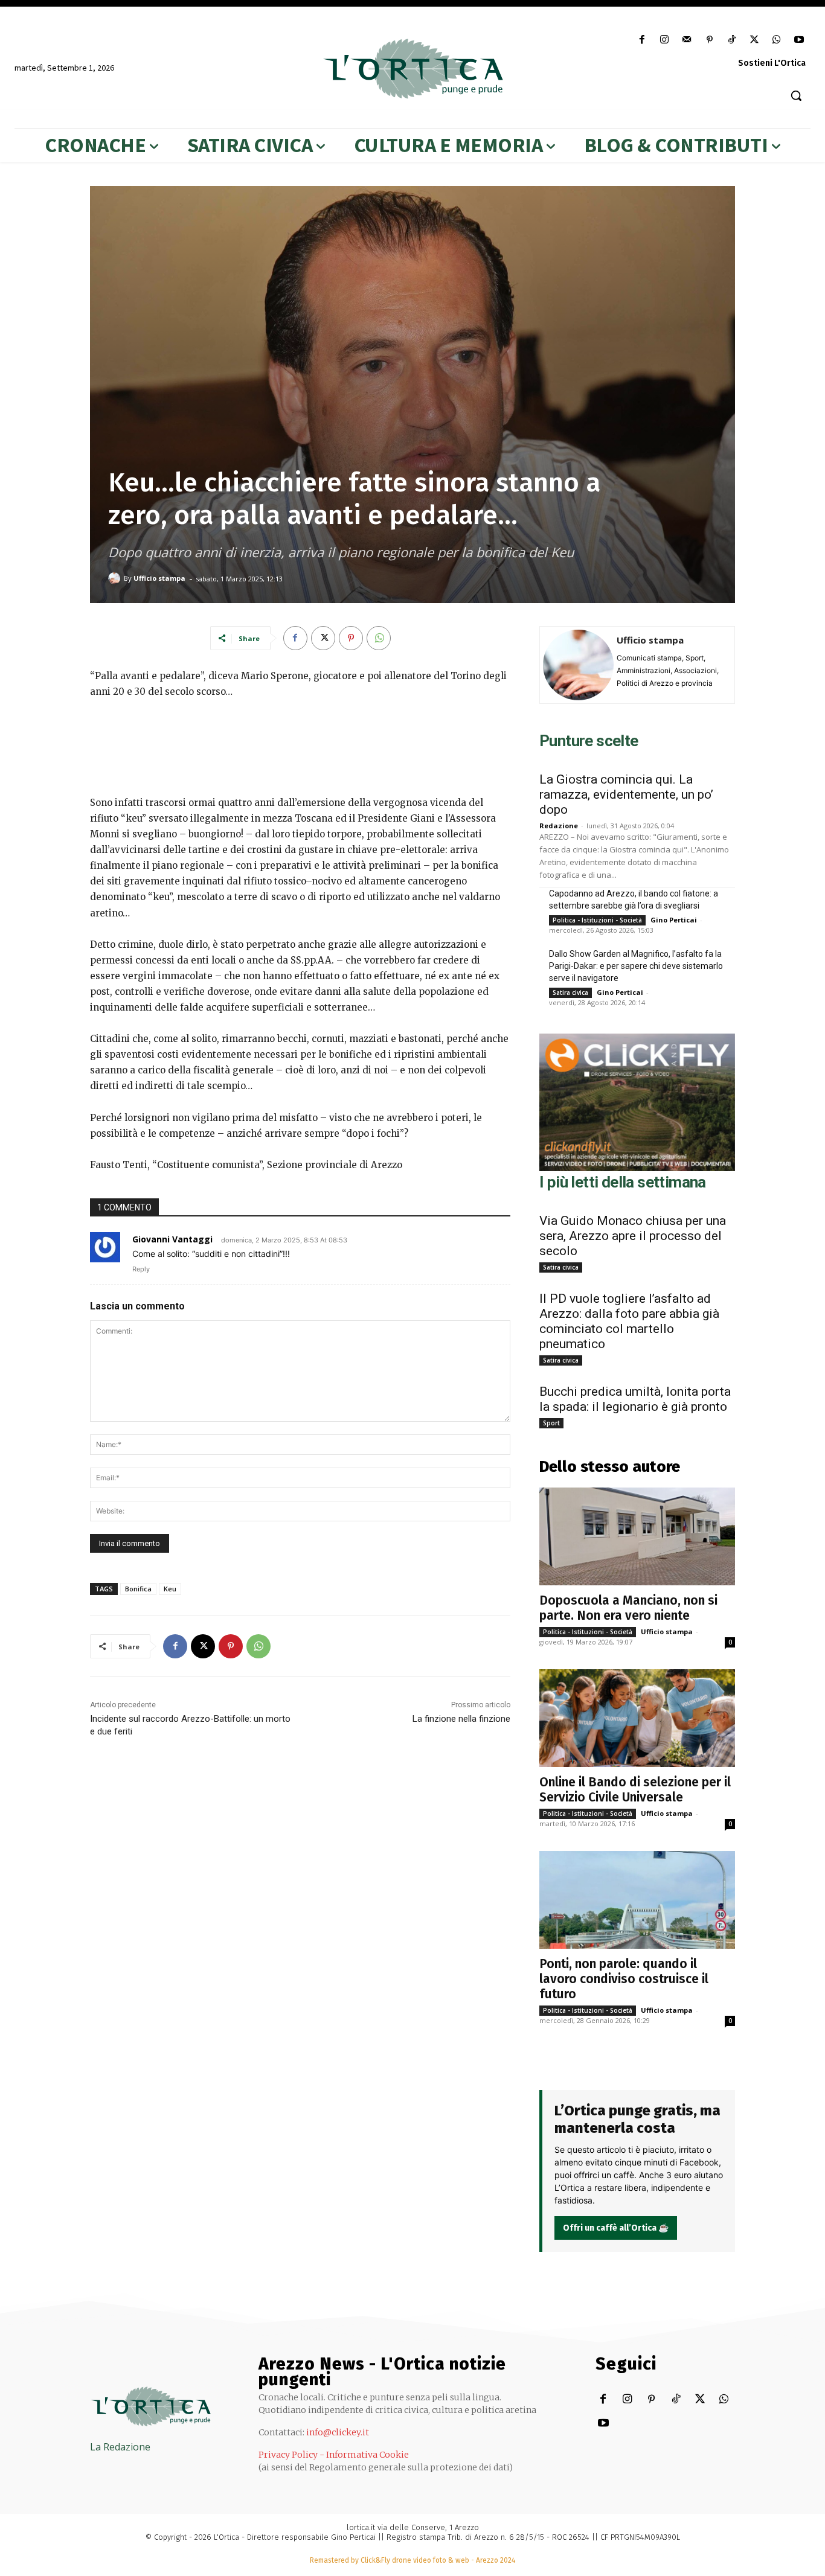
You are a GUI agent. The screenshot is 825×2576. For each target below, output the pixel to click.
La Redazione (120, 2447)
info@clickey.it (338, 2432)
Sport (551, 1423)
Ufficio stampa (159, 578)
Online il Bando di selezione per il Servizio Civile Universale (635, 1790)
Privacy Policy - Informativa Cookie (334, 2455)
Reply (141, 1269)
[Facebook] (642, 40)
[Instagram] (665, 40)
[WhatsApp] (777, 40)
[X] (754, 40)
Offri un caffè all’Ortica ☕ (616, 2228)
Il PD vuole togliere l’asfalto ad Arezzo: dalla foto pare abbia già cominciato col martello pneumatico (629, 1321)
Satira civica (570, 992)
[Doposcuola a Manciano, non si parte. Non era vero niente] (637, 1536)
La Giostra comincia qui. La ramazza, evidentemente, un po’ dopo (626, 794)
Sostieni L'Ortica (772, 63)
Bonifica (138, 1589)
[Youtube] (799, 40)
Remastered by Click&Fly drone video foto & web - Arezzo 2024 (412, 2560)
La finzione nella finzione (461, 1719)
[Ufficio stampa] (116, 578)
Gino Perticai (674, 920)
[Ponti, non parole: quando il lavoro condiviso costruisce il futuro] (637, 1900)
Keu (170, 1589)
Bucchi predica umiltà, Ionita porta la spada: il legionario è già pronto (635, 1399)
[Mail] (687, 40)
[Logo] (412, 69)
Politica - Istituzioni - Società (597, 920)
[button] (796, 95)
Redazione (559, 826)
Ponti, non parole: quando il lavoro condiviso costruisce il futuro (624, 1979)
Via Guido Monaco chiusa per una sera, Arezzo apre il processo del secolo (633, 1236)
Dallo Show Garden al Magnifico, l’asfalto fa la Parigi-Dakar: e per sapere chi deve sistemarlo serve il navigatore (636, 966)
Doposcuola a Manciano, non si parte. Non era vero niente (628, 1608)
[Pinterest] (709, 40)
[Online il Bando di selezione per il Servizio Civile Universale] (637, 1718)
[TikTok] (732, 40)
